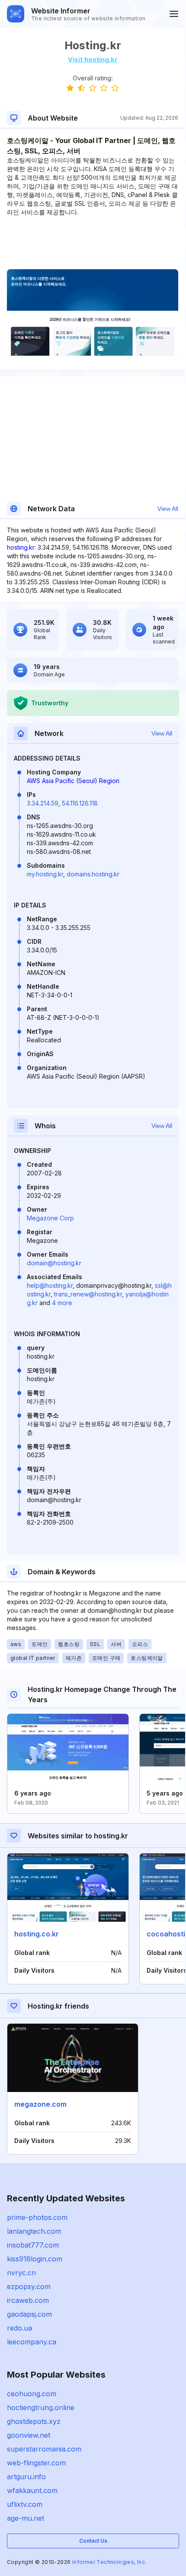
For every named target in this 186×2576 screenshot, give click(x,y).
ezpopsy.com (29, 2286)
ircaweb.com (28, 2300)
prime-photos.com (37, 2217)
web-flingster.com (36, 2463)
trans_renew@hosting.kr (88, 1294)
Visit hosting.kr (93, 59)
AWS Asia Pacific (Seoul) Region (73, 781)
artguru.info (26, 2477)
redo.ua (19, 2328)
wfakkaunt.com (32, 2490)
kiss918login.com (35, 2259)
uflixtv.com (25, 2504)
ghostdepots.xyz (34, 2421)
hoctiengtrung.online (41, 2407)
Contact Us (93, 2541)
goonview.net (29, 2435)
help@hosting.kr (50, 1285)
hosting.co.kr (37, 1934)
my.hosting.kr (45, 874)
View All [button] (168, 509)
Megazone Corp (50, 1218)
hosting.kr (21, 547)
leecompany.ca (32, 2342)
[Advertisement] (93, 243)
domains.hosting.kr (93, 874)
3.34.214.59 (43, 803)
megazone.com (40, 2104)
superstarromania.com (44, 2449)
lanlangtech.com (34, 2231)
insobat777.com (33, 2245)
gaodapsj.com (29, 2314)
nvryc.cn (21, 2273)
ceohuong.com (32, 2394)
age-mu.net (26, 2518)
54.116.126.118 (80, 803)
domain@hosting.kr (54, 1263)
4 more (62, 1303)
